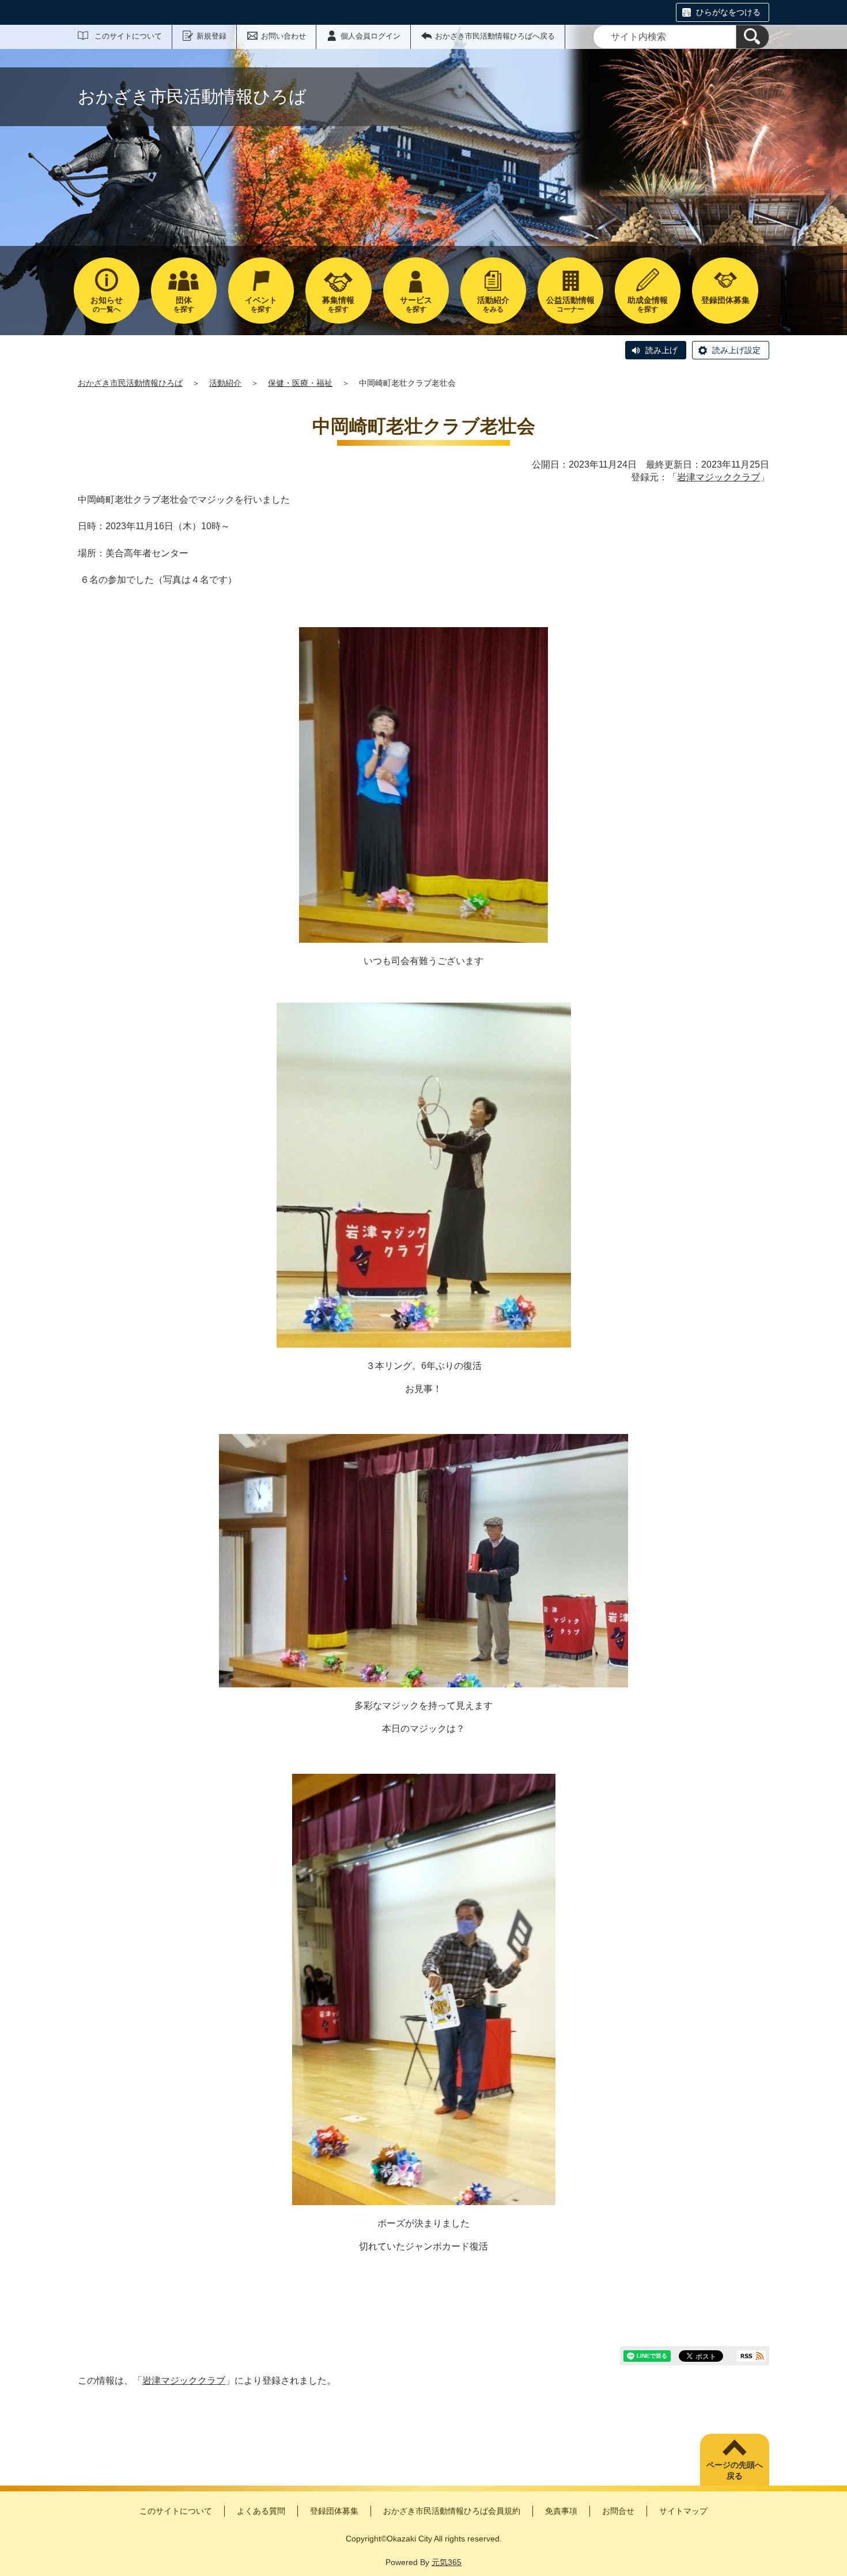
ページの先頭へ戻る (735, 2471)
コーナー (570, 304)
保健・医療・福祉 (300, 383)
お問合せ (618, 2511)
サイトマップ (683, 2511)
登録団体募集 (334, 2511)
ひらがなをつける (728, 12)
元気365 (447, 2562)
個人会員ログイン (370, 36)
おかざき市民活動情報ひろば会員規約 (452, 2511)
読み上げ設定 (736, 350)
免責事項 (561, 2511)
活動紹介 (225, 383)
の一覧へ (107, 304)
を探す (184, 304)
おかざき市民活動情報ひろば (130, 383)
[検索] (753, 37)
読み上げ (661, 350)
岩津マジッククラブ (719, 477)
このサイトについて (128, 36)
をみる (493, 304)
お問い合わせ (283, 36)
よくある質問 (261, 2511)
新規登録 (211, 36)
